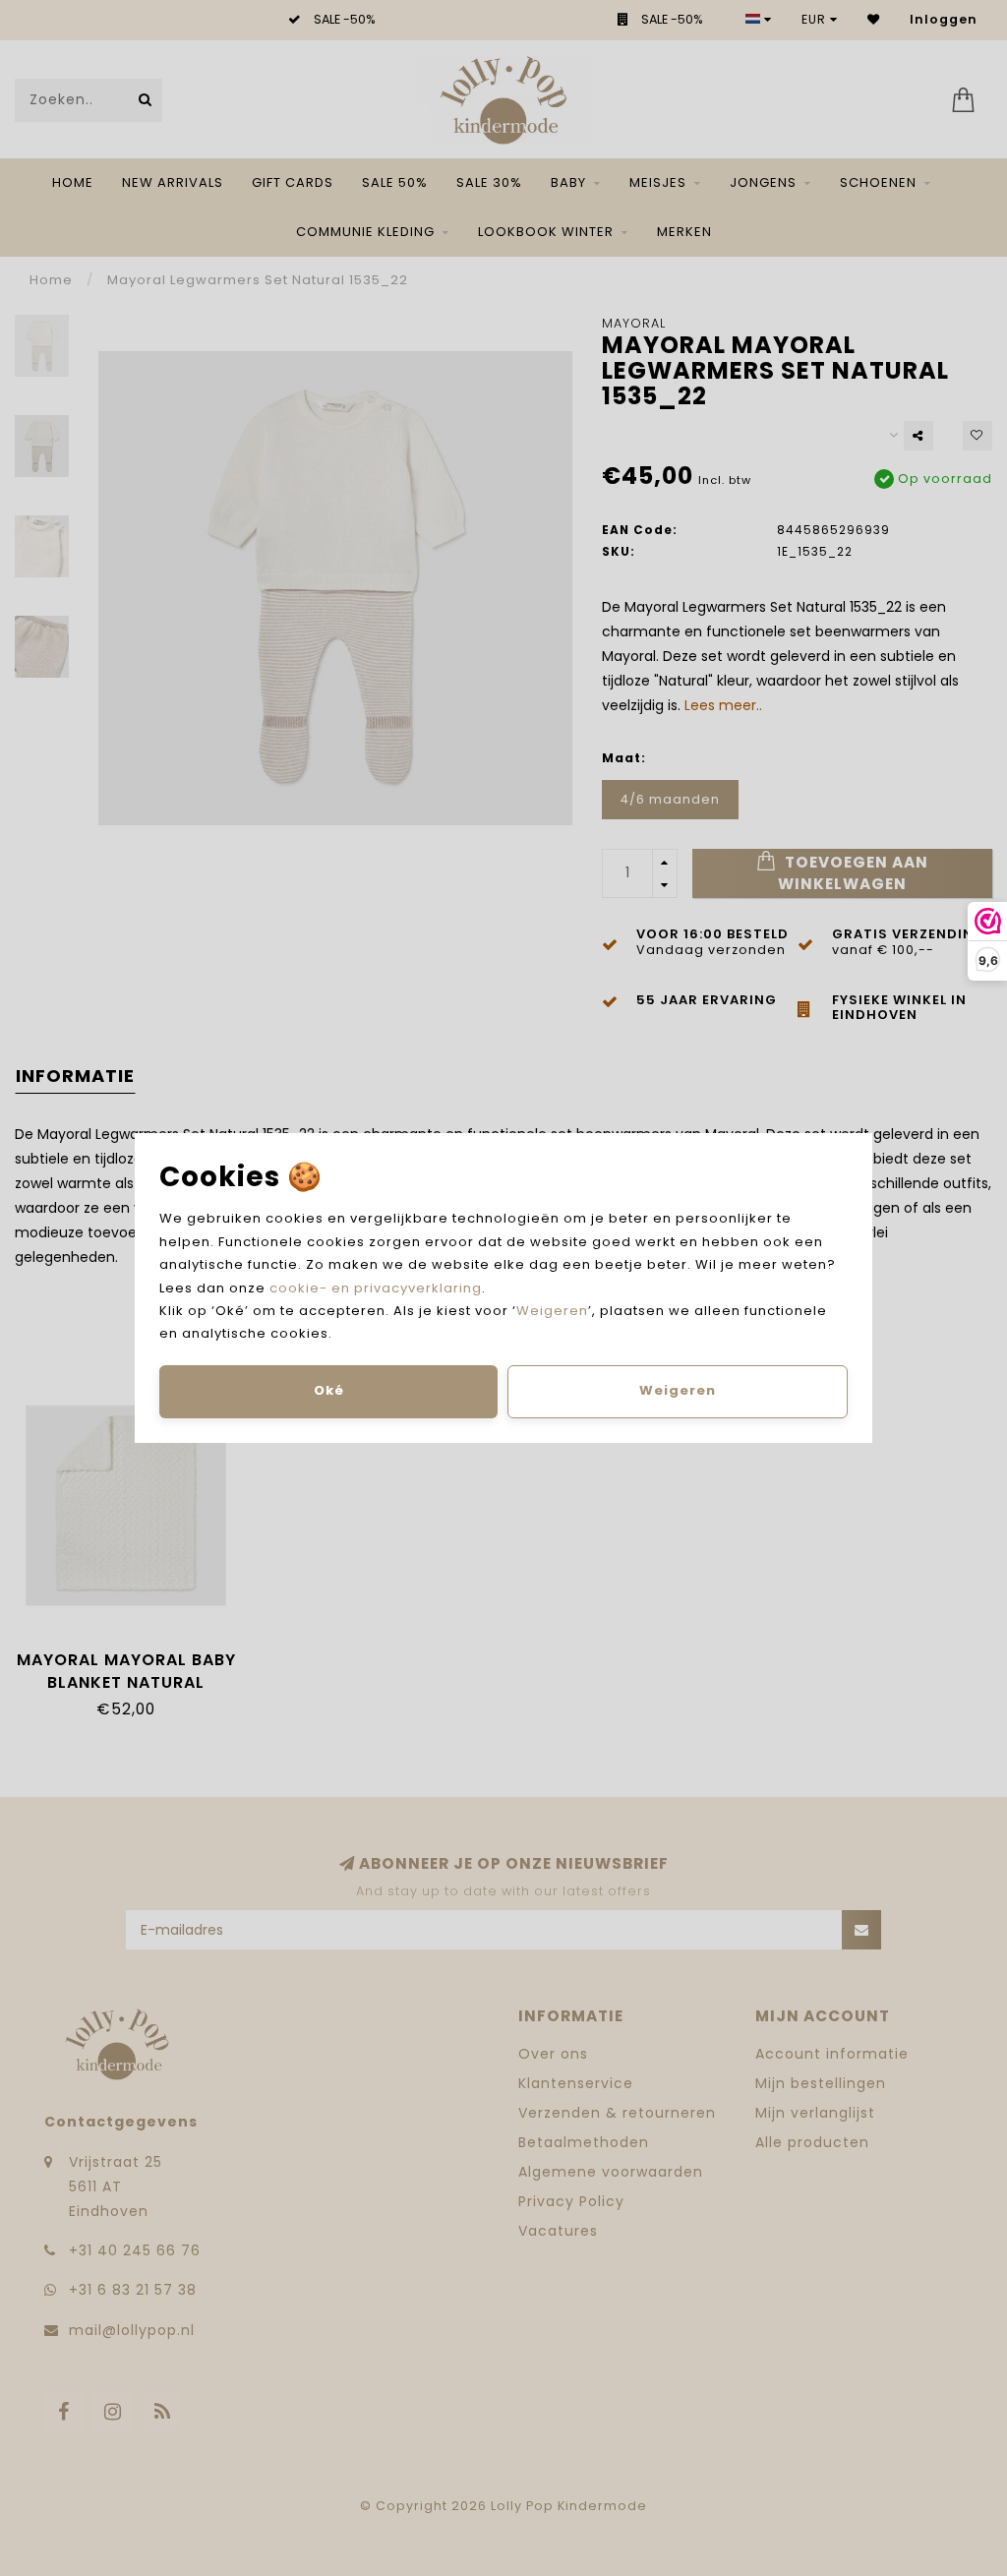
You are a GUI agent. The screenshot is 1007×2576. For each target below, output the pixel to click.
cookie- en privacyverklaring (376, 1288)
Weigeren (552, 1311)
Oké (329, 1390)
